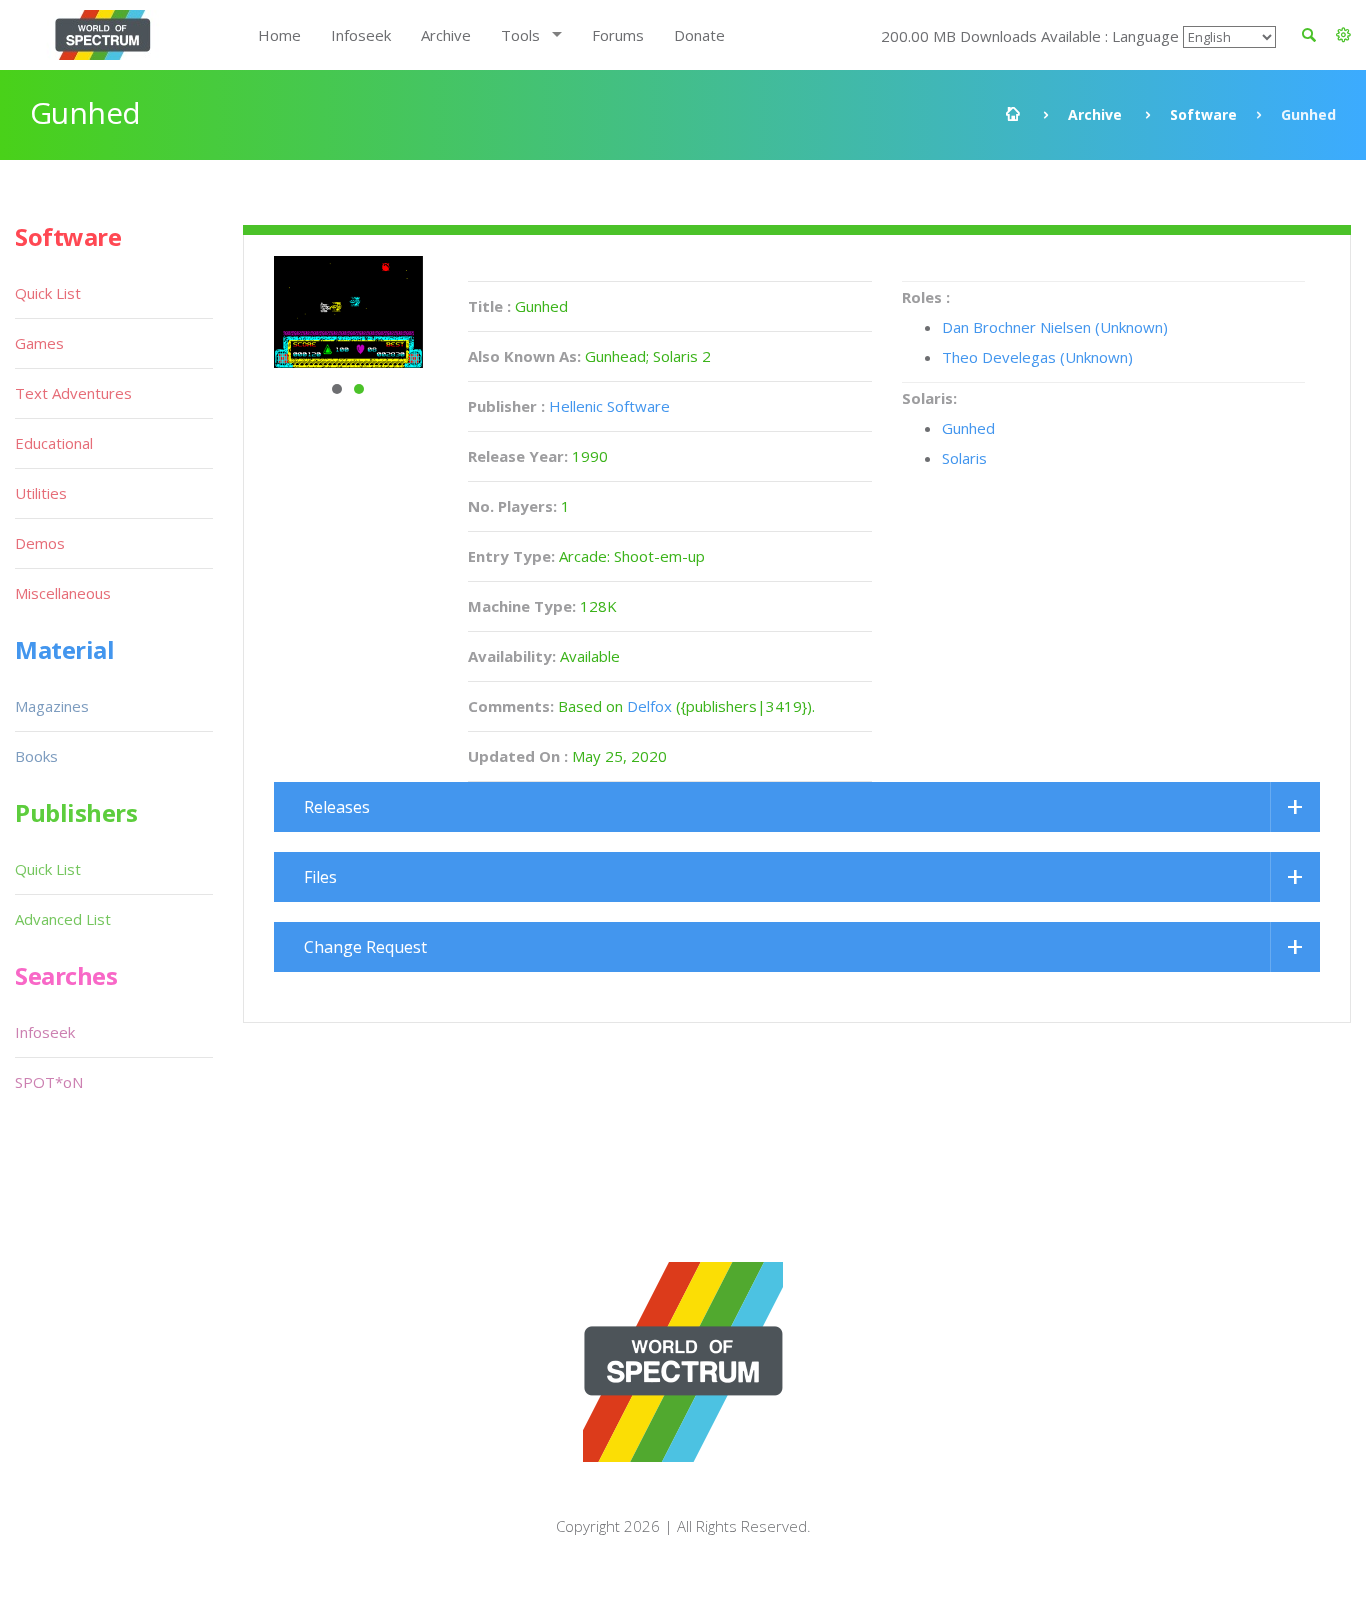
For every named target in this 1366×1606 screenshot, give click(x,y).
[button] (1343, 35)
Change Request (365, 947)
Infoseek (361, 35)
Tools (520, 35)
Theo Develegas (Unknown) (1037, 357)
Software (1203, 114)
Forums (618, 35)
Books (36, 756)
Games (39, 343)
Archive (446, 35)
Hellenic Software (609, 406)
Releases (337, 807)
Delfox (649, 706)
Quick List (48, 293)
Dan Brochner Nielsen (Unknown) (1055, 327)
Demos (40, 543)
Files (320, 877)
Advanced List (63, 919)
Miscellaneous (63, 593)
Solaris (964, 458)
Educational (54, 443)
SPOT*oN (49, 1082)
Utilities (41, 493)
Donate (699, 35)
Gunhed (968, 428)
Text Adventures (73, 393)
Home (279, 35)
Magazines (52, 706)
